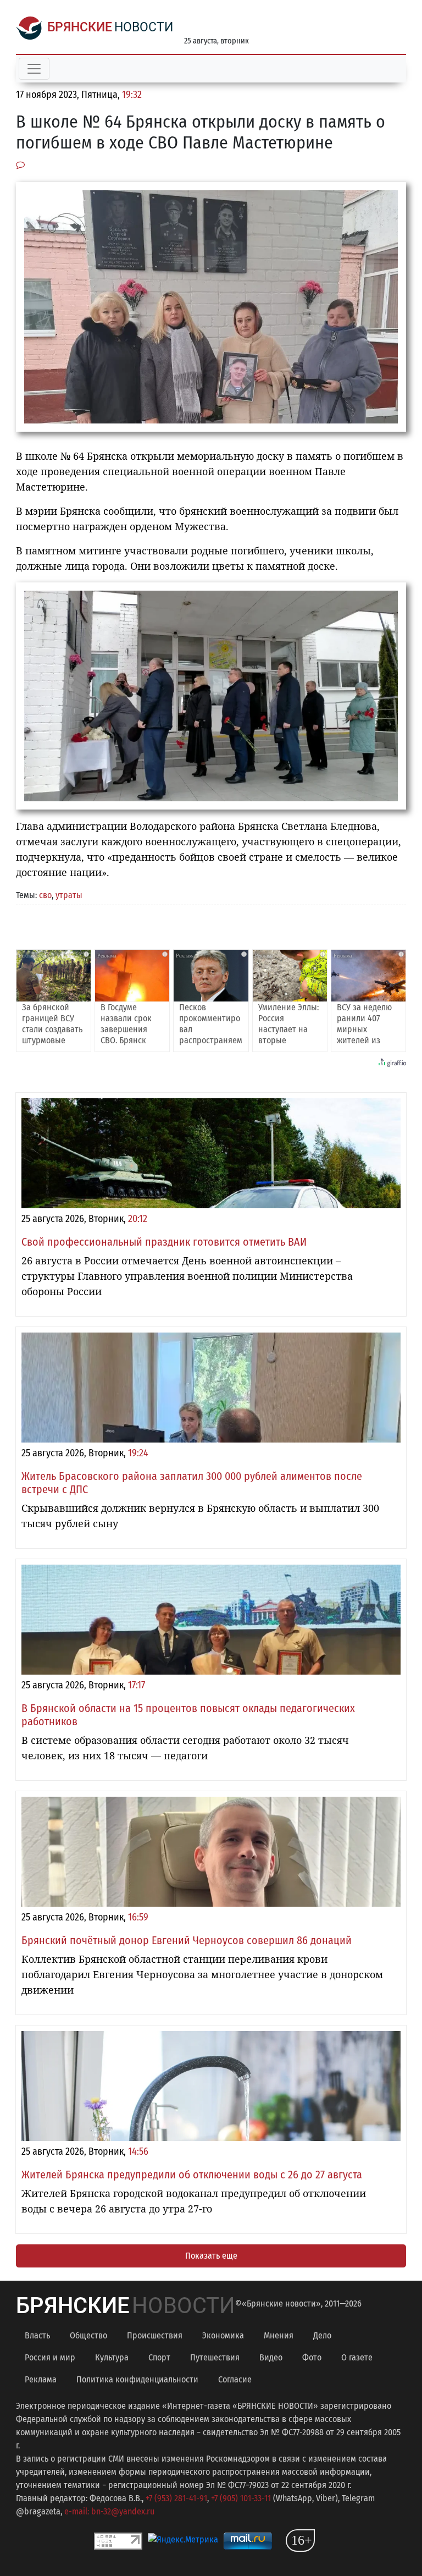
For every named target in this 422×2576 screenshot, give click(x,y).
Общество (88, 2335)
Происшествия (155, 2335)
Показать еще (211, 2256)
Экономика (223, 2335)
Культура (112, 2357)
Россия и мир (50, 2357)
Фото (312, 2357)
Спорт (159, 2357)
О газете (357, 2357)
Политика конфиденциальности (137, 2379)
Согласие (235, 2379)
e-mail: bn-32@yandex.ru (109, 2511)
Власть (37, 2335)
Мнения (279, 2335)
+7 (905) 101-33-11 (241, 2498)
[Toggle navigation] (34, 69)
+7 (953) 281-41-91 (176, 2498)
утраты (69, 895)
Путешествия (215, 2357)
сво (45, 895)
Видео (271, 2357)
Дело (322, 2335)
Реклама (41, 2379)
